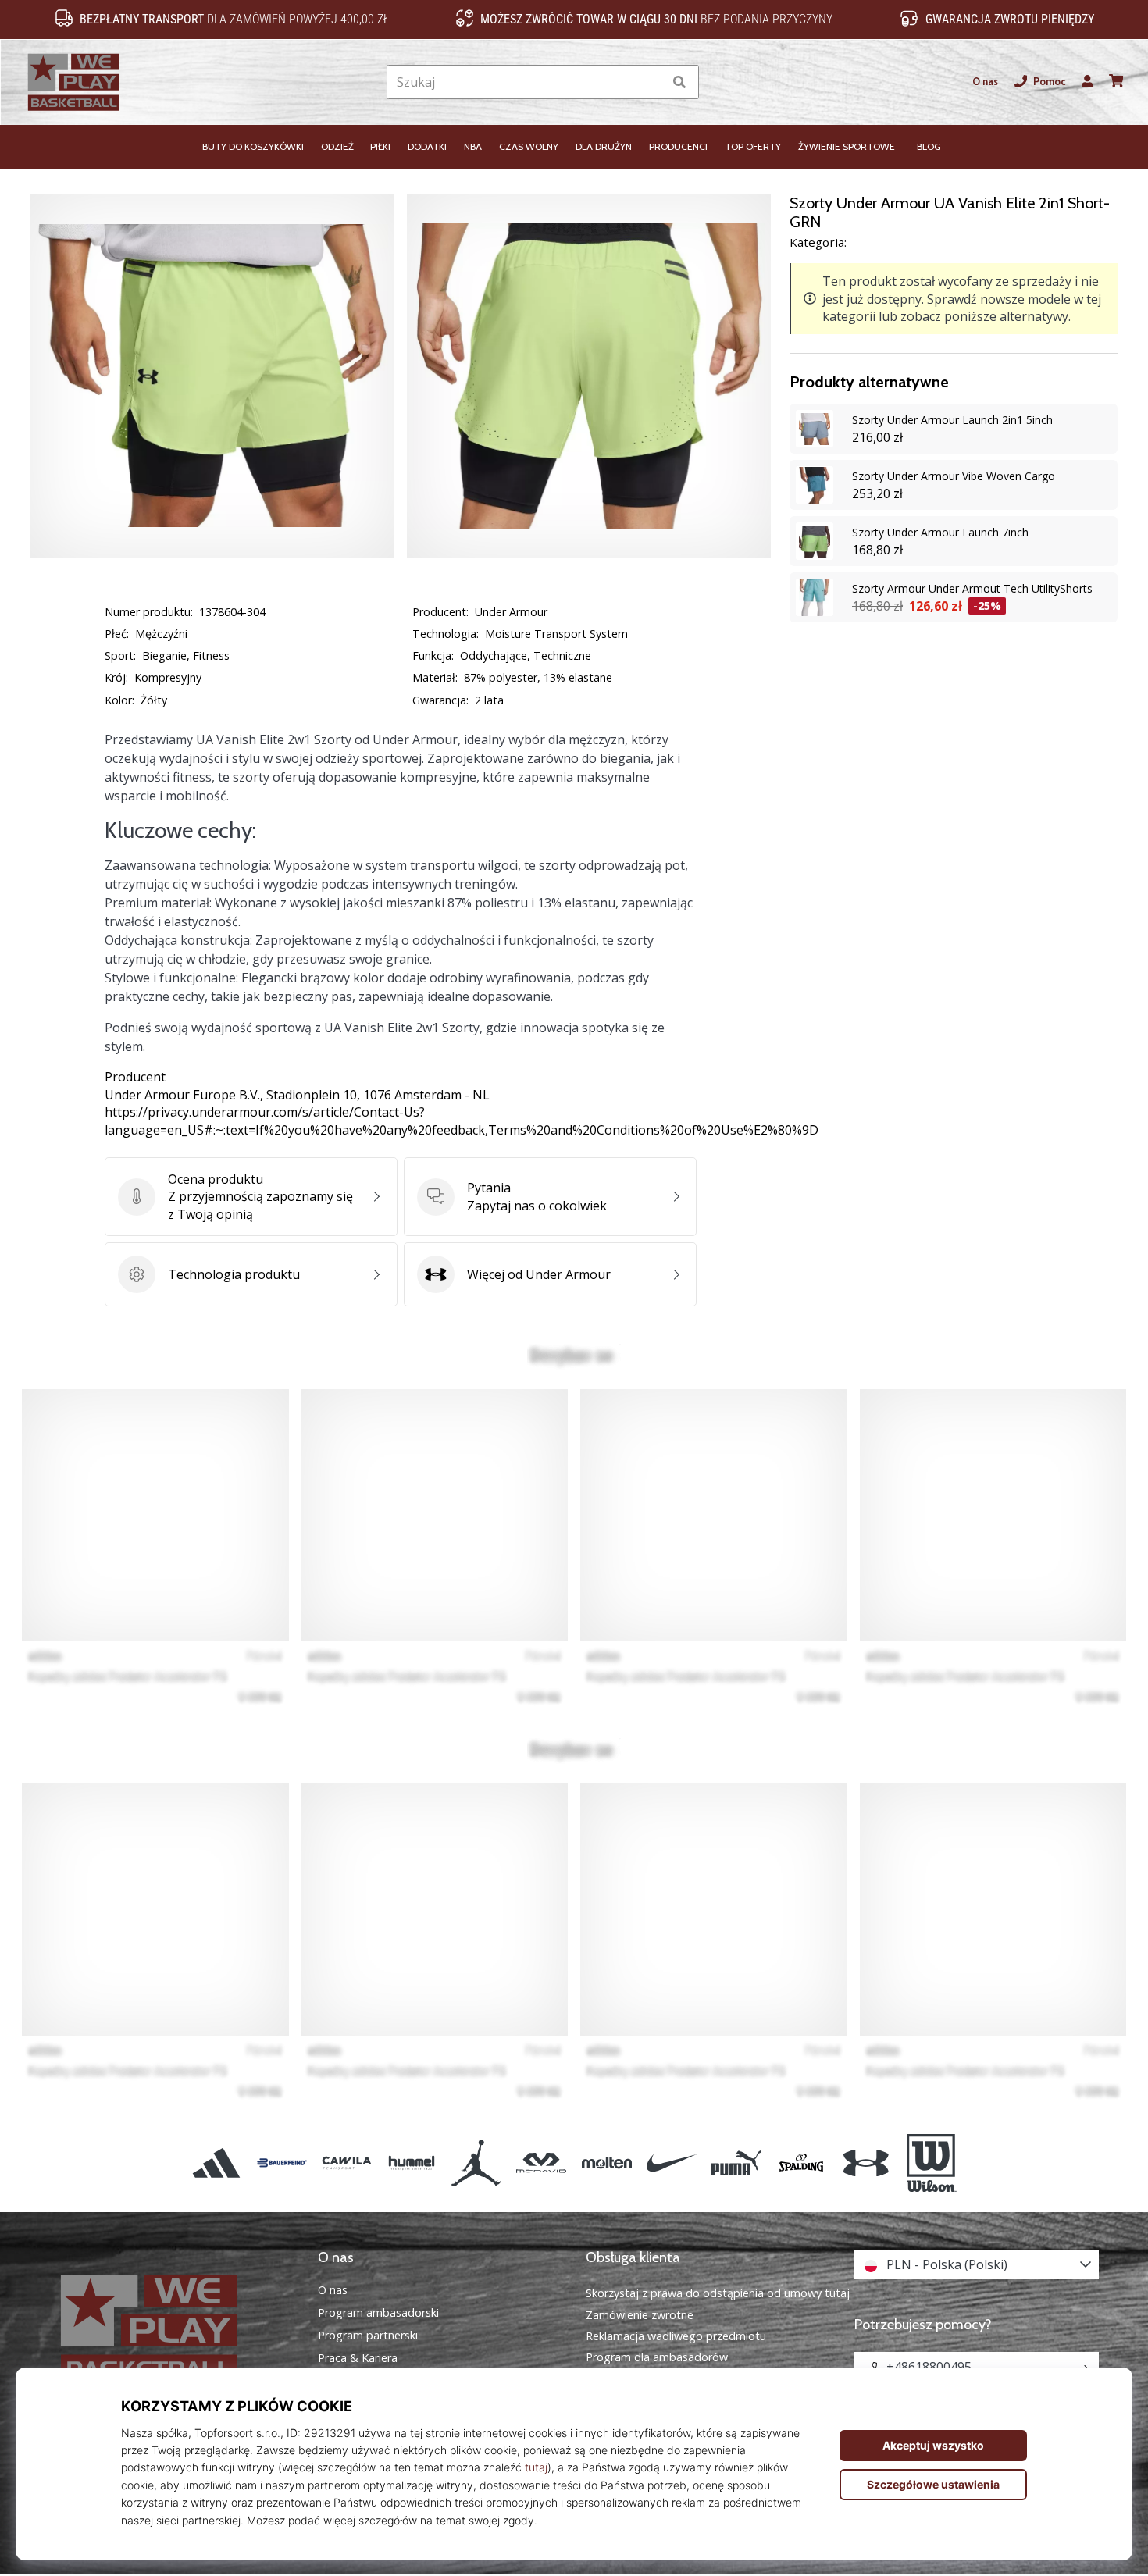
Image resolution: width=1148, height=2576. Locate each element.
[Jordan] (477, 2163)
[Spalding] (802, 2163)
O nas (985, 82)
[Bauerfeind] (282, 2163)
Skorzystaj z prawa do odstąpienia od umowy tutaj (718, 2293)
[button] (651, 82)
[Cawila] (346, 2163)
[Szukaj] (679, 82)
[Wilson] (931, 2163)
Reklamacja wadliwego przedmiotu (676, 2336)
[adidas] (217, 2163)
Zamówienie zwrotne (640, 2315)
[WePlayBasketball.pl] (172, 2330)
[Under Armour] (866, 2163)
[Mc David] (542, 2163)
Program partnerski (368, 2336)
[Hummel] (411, 2163)
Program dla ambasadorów (657, 2357)
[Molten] (606, 2163)
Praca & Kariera (358, 2358)
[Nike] (671, 2163)
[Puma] (736, 2163)
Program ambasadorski (378, 2313)
